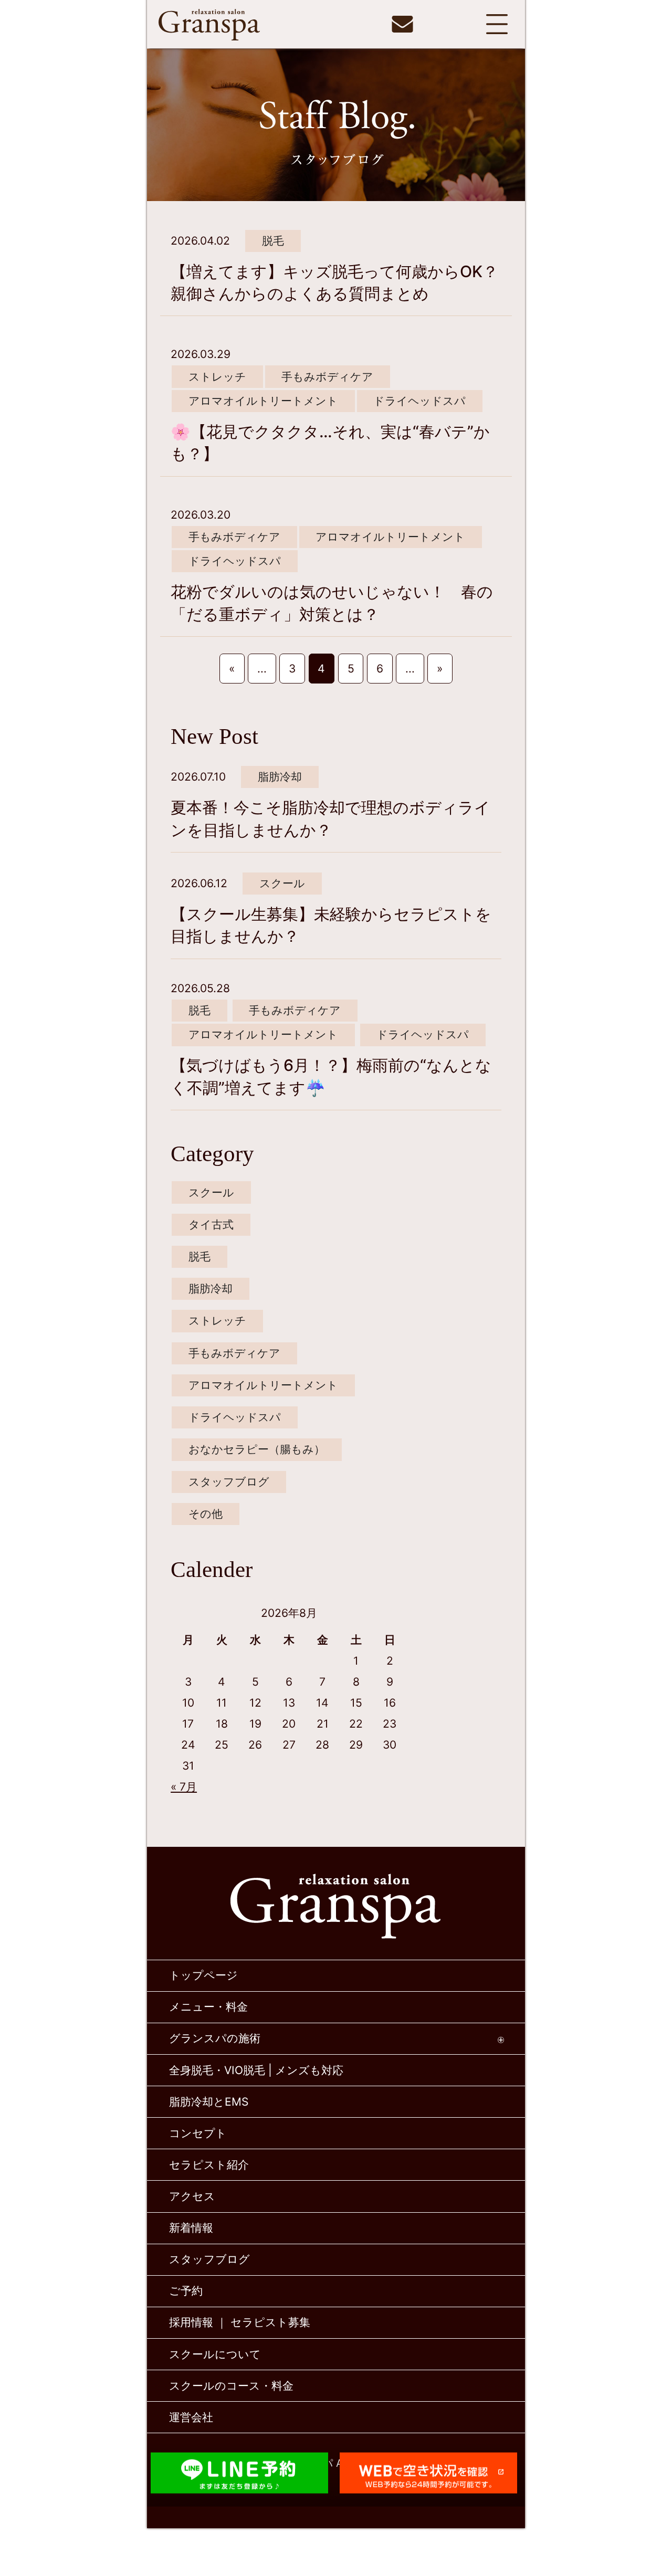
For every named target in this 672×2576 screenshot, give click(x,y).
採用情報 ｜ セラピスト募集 (240, 2322)
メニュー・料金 (208, 2007)
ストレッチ (217, 377)
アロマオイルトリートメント (263, 401)
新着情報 (191, 2228)
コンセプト (198, 2133)
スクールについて (215, 2354)
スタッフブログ (229, 1482)
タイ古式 (211, 1224)
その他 (206, 1514)
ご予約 (186, 2291)
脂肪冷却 (280, 777)
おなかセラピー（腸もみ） (257, 1449)
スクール (282, 883)
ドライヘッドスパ (419, 401)
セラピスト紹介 (209, 2165)
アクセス (192, 2196)
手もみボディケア (327, 377)
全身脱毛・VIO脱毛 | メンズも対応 (256, 2070)
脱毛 (273, 241)
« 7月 (184, 1787)
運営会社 (191, 2417)
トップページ (203, 1975)
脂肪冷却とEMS (209, 2102)
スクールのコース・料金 (231, 2386)
